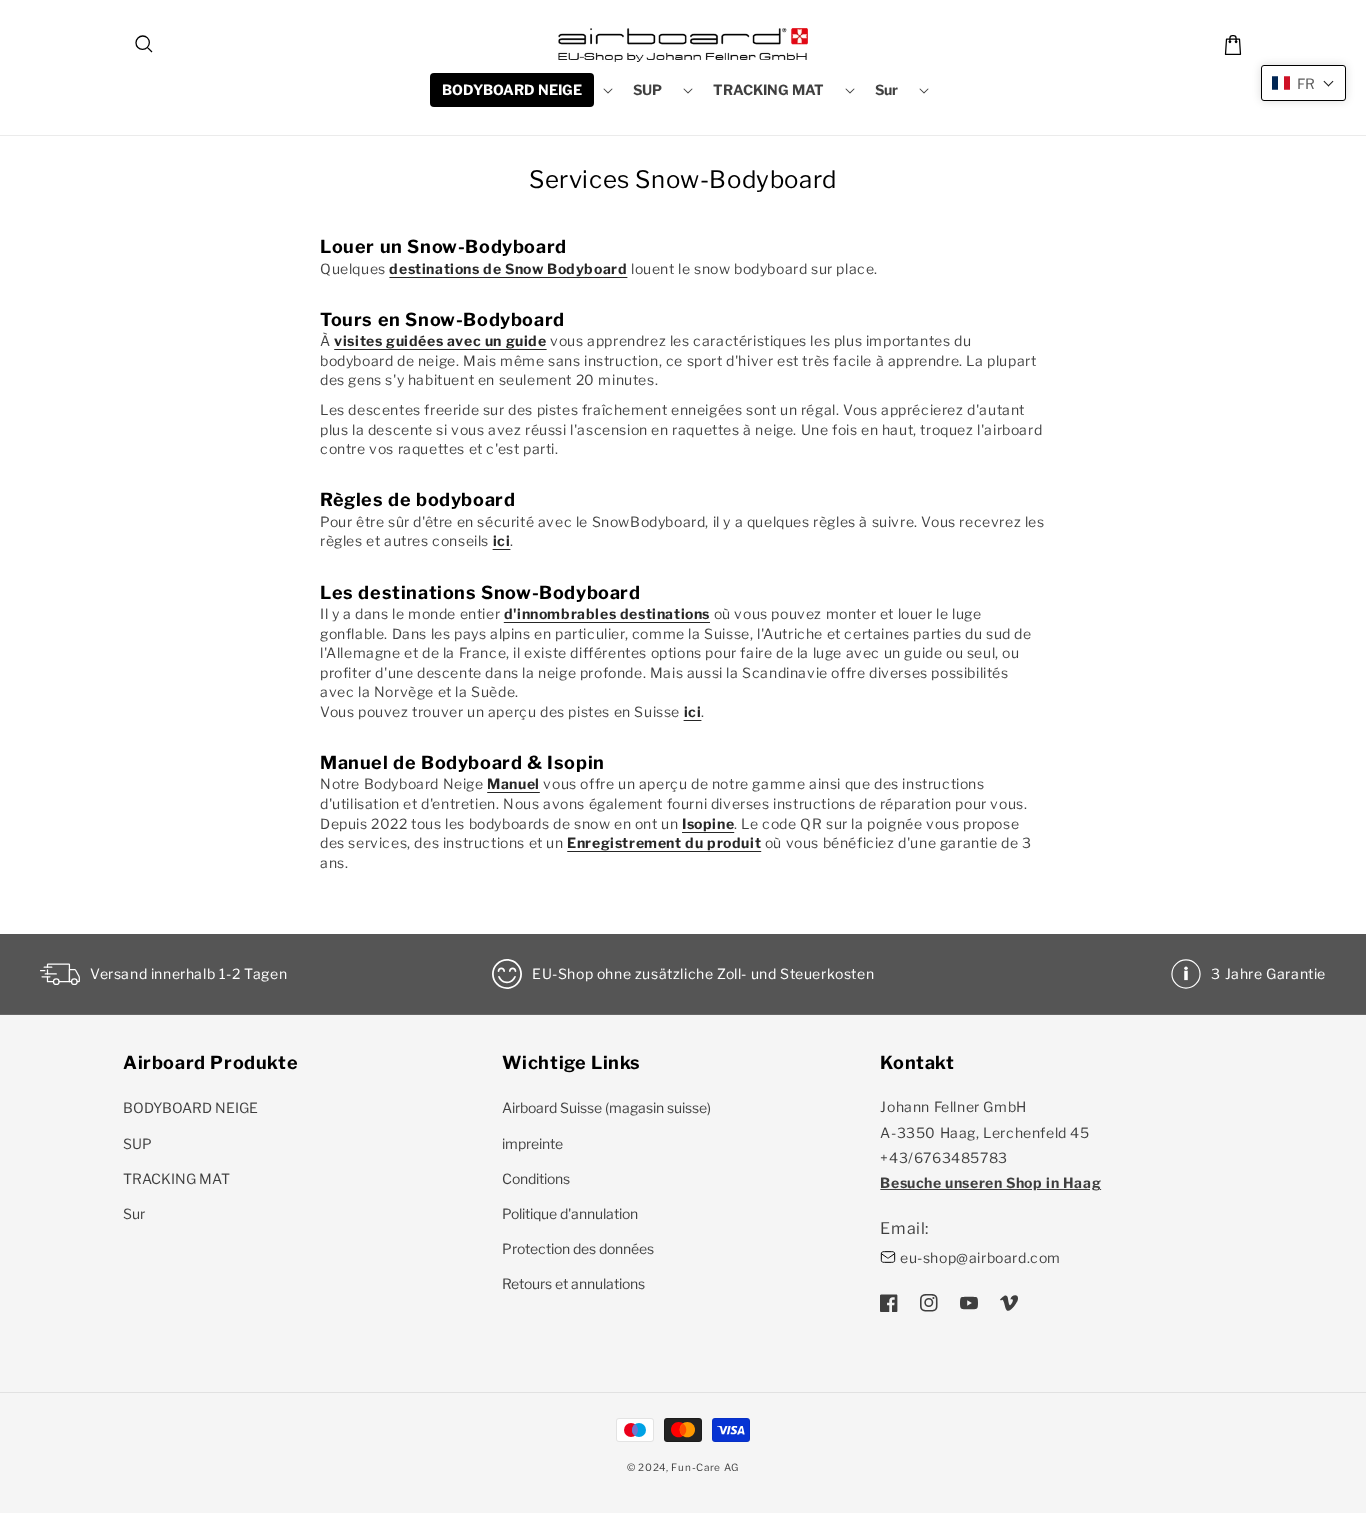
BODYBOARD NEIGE (190, 1107)
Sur (134, 1213)
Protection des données (578, 1248)
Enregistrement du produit (664, 842)
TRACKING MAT (176, 1178)
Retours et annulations (573, 1283)
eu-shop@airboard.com (980, 1257)
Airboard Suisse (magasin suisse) (606, 1107)
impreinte (532, 1143)
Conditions (536, 1178)
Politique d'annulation (570, 1213)
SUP (137, 1143)
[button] (145, 45)
